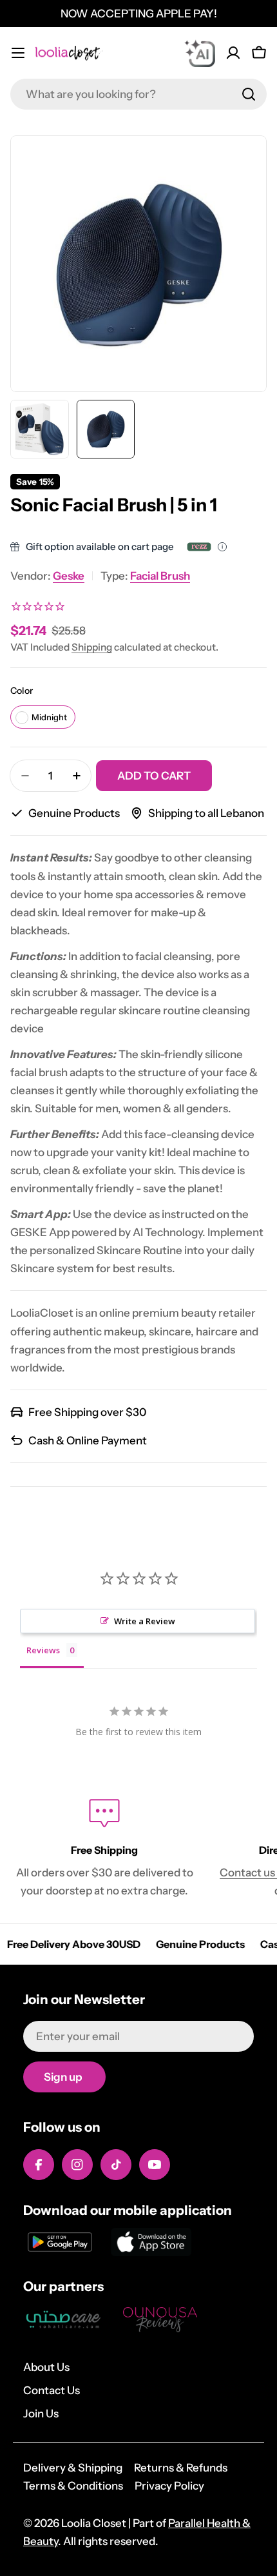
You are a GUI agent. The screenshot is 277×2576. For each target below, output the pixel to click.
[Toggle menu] (18, 53)
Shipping (92, 647)
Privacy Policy (169, 2486)
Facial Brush (160, 576)
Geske (69, 576)
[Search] (249, 94)
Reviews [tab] (43, 1650)
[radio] (43, 717)
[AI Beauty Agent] (200, 53)
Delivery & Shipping (73, 2468)
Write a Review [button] (145, 1621)
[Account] (233, 53)
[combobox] (138, 94)
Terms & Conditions (73, 2486)
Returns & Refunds (181, 2468)
